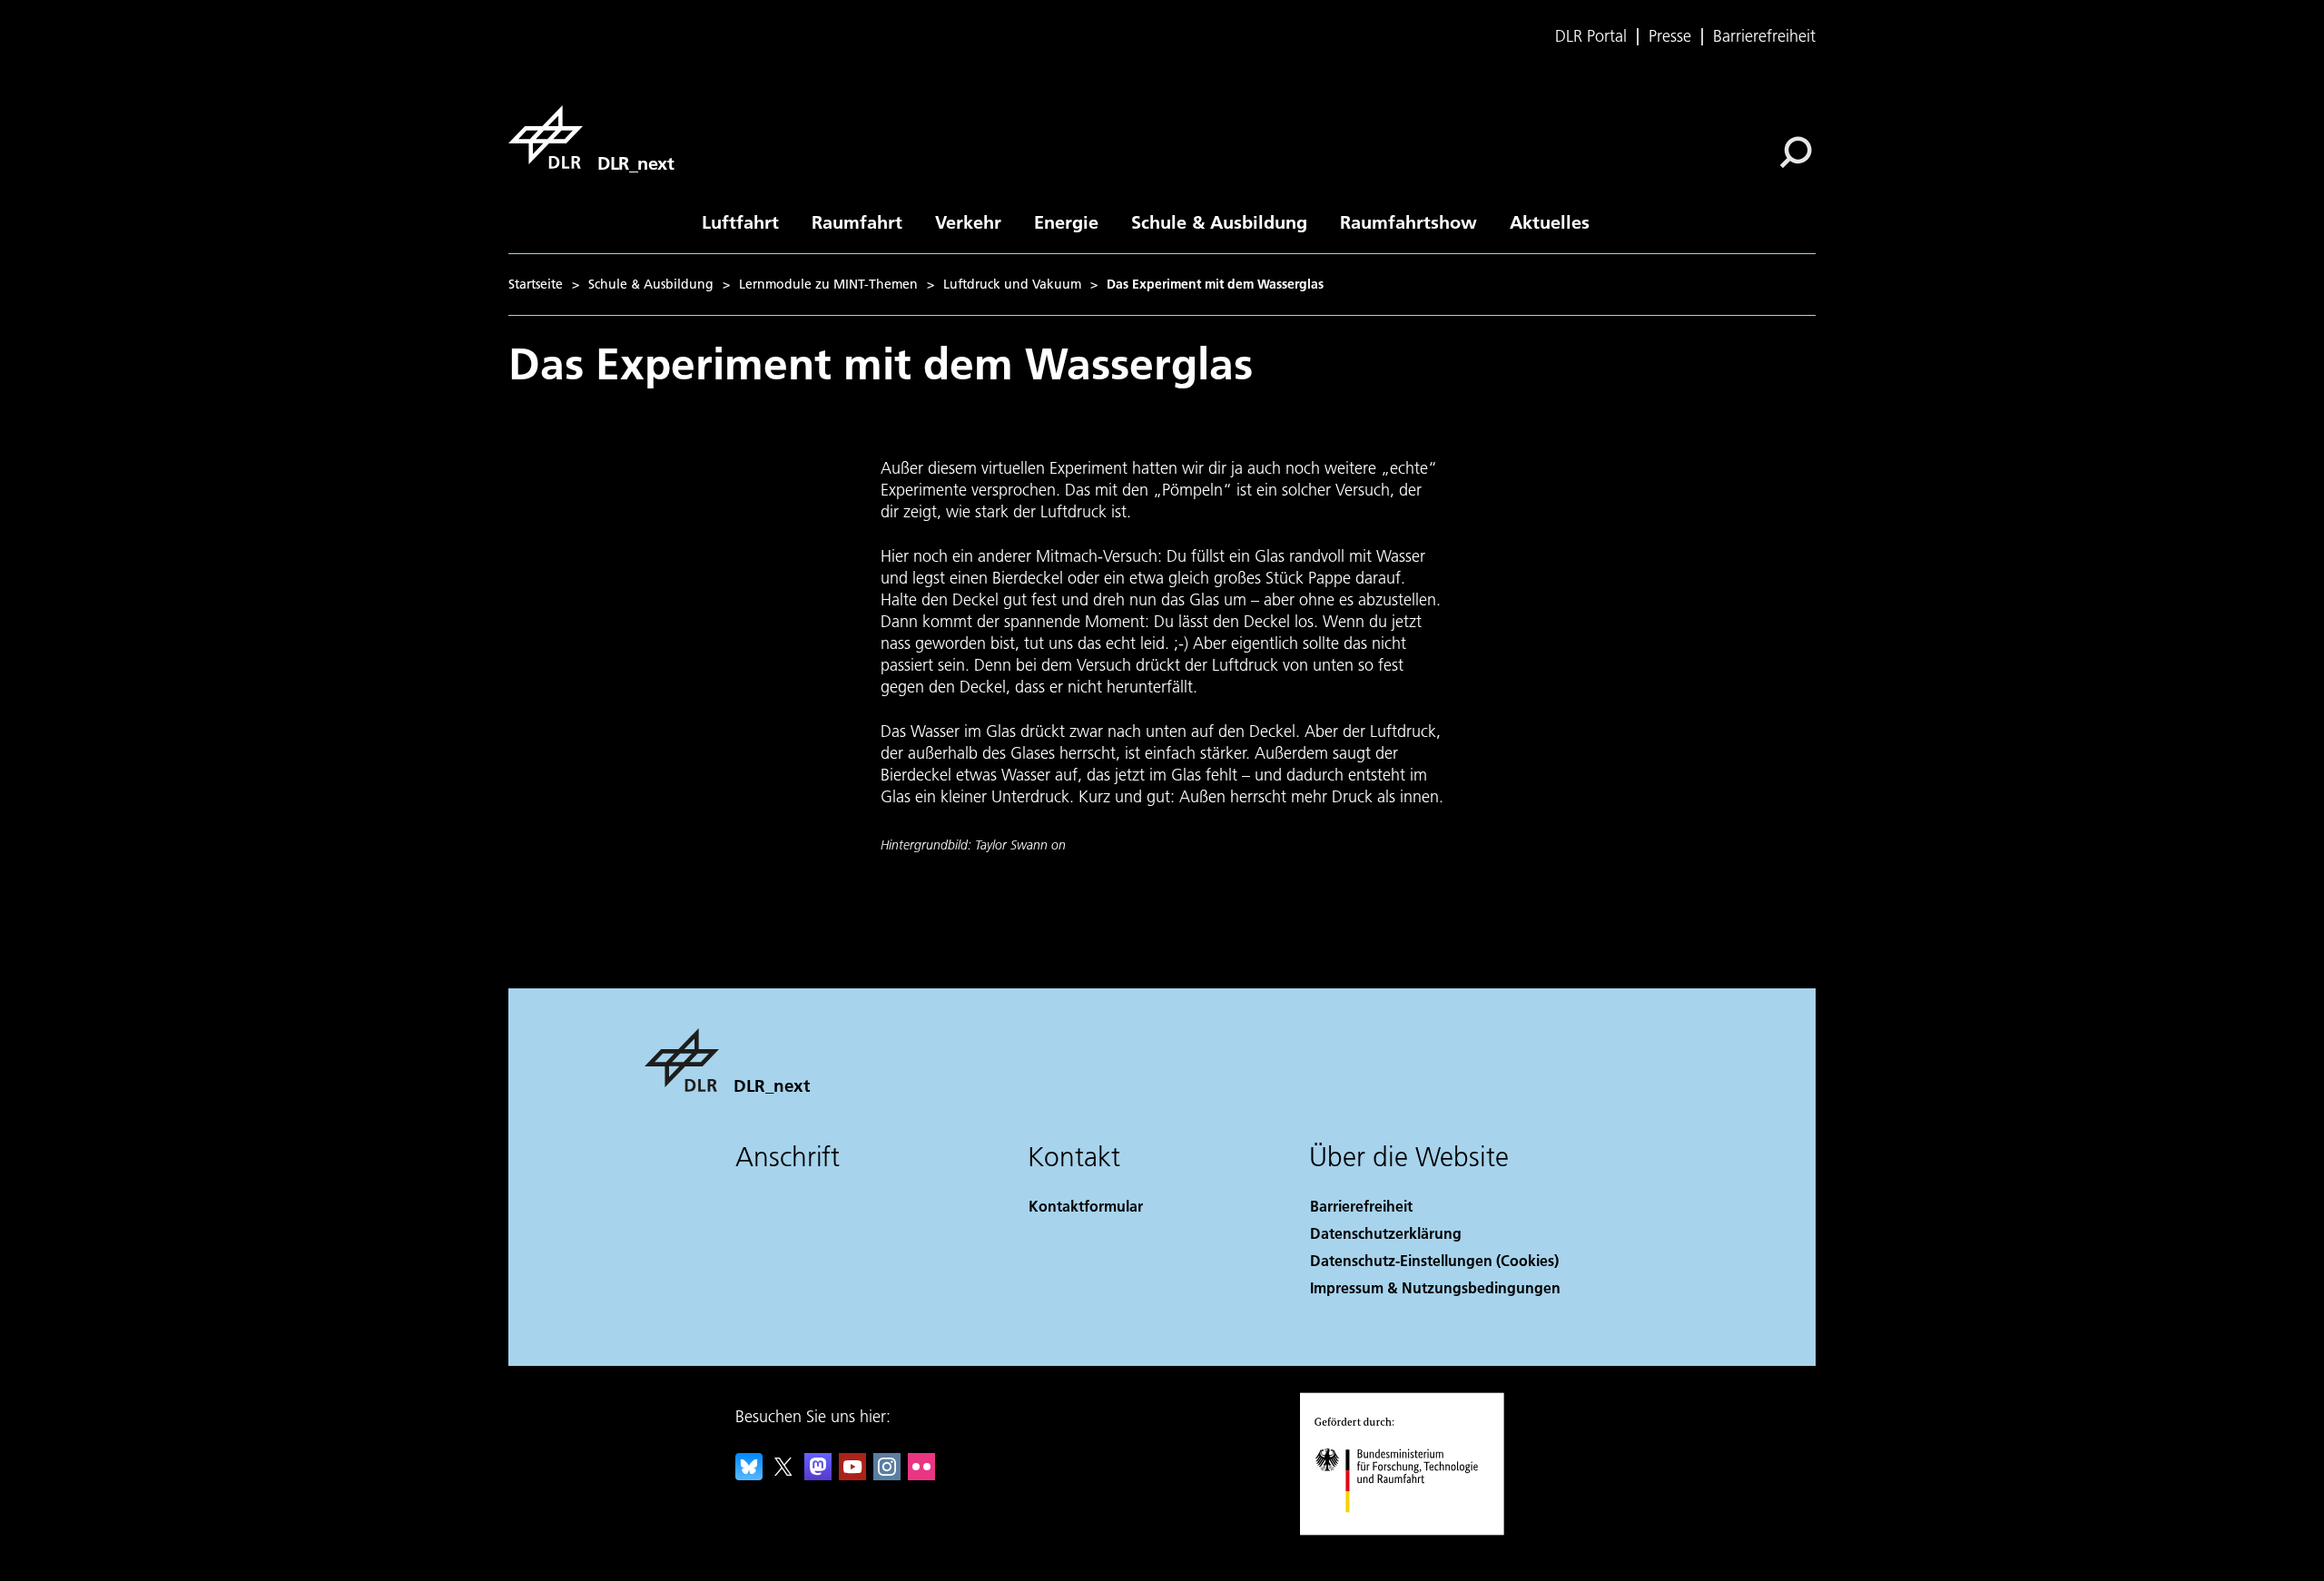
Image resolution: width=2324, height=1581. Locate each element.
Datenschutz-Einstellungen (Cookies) (1434, 1260)
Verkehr (968, 221)
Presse (1670, 36)
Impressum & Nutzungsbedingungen (1435, 1287)
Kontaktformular (1086, 1206)
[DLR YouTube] (852, 1474)
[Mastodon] (818, 1474)
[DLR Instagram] (887, 1474)
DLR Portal (1591, 36)
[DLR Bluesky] (749, 1474)
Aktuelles (1550, 221)
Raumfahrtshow (1408, 221)
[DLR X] (783, 1474)
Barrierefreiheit (1764, 36)
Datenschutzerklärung (1386, 1233)
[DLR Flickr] (921, 1474)
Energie (1066, 221)
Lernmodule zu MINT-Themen (828, 284)
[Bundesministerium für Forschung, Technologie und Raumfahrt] (1414, 1531)
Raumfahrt (857, 221)
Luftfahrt (740, 221)
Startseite (536, 284)
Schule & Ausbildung (1219, 221)
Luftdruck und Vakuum (1012, 284)
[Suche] (1798, 151)
